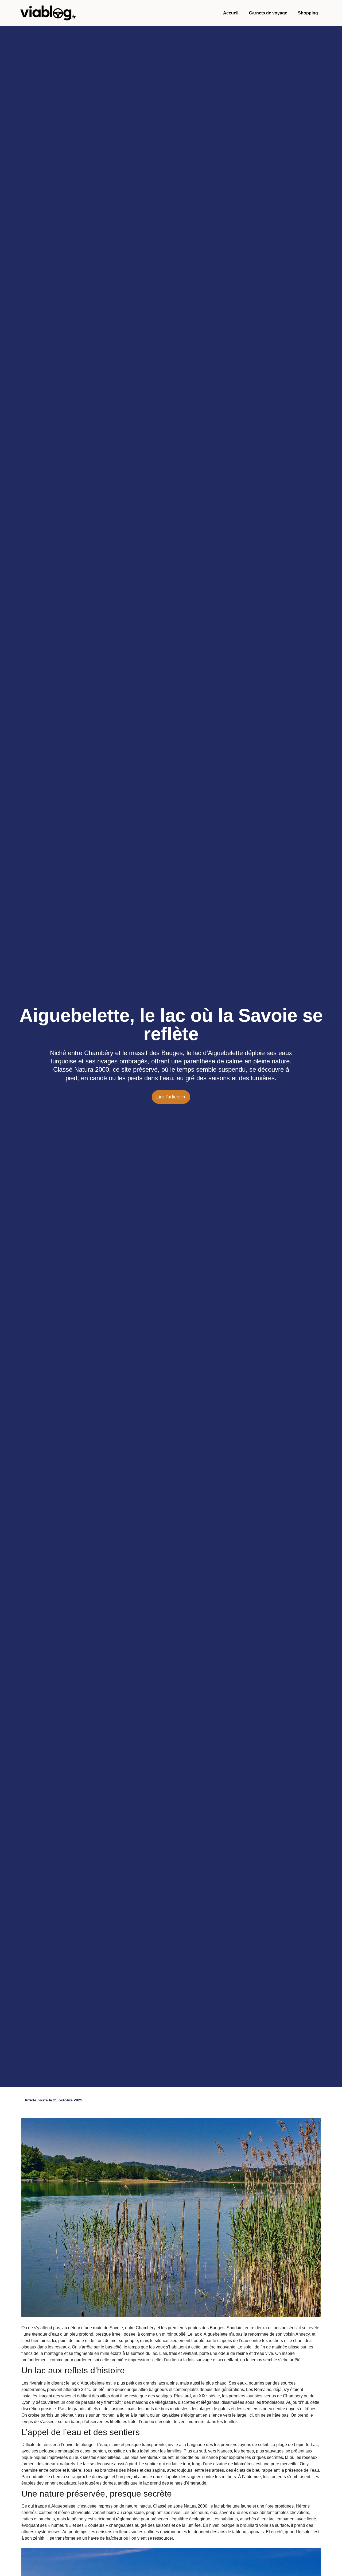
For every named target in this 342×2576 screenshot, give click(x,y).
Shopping (308, 13)
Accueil (231, 13)
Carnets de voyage (268, 13)
